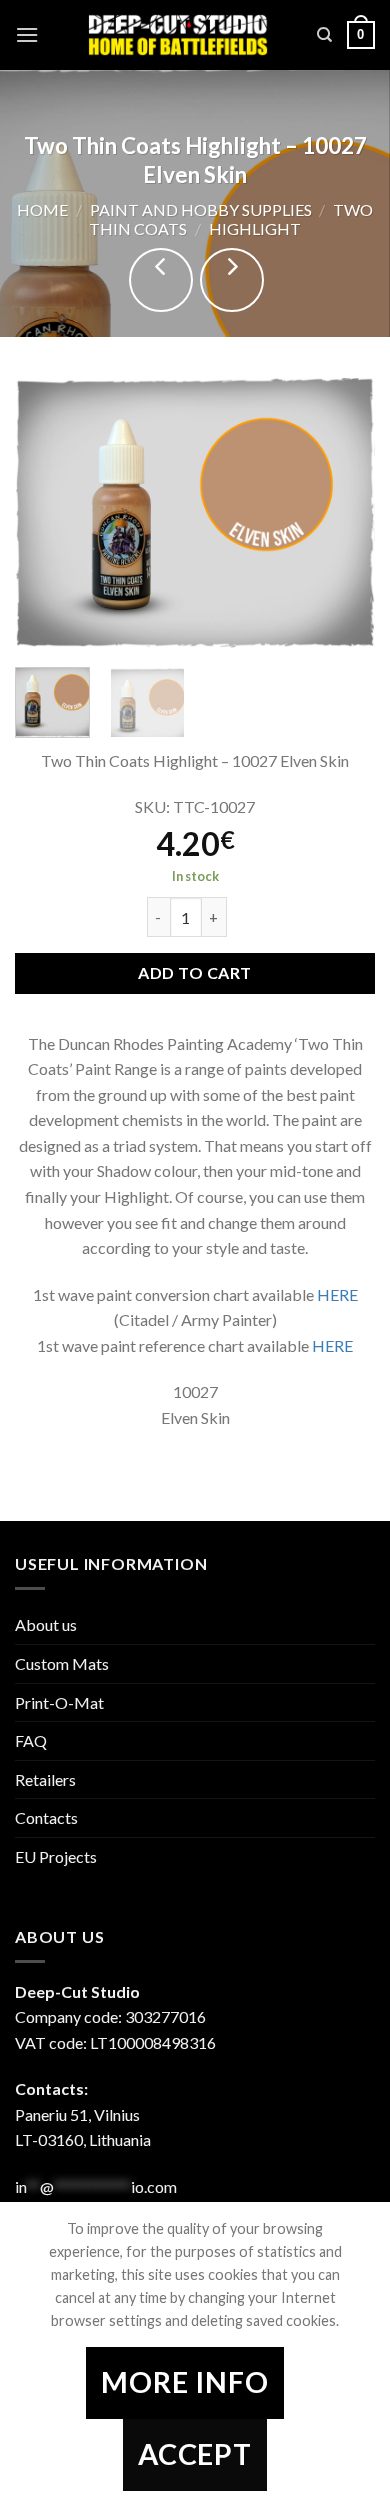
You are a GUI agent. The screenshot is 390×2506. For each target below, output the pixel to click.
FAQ (31, 1740)
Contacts (46, 1817)
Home (42, 209)
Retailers (45, 1779)
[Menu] (27, 34)
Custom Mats (62, 1663)
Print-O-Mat (59, 1702)
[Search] (324, 35)
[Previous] (47, 513)
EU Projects (56, 1856)
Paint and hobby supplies (201, 209)
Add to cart (194, 972)
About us (46, 1624)
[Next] (343, 513)
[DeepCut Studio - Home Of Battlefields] (178, 34)
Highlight (255, 228)
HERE (337, 1294)
